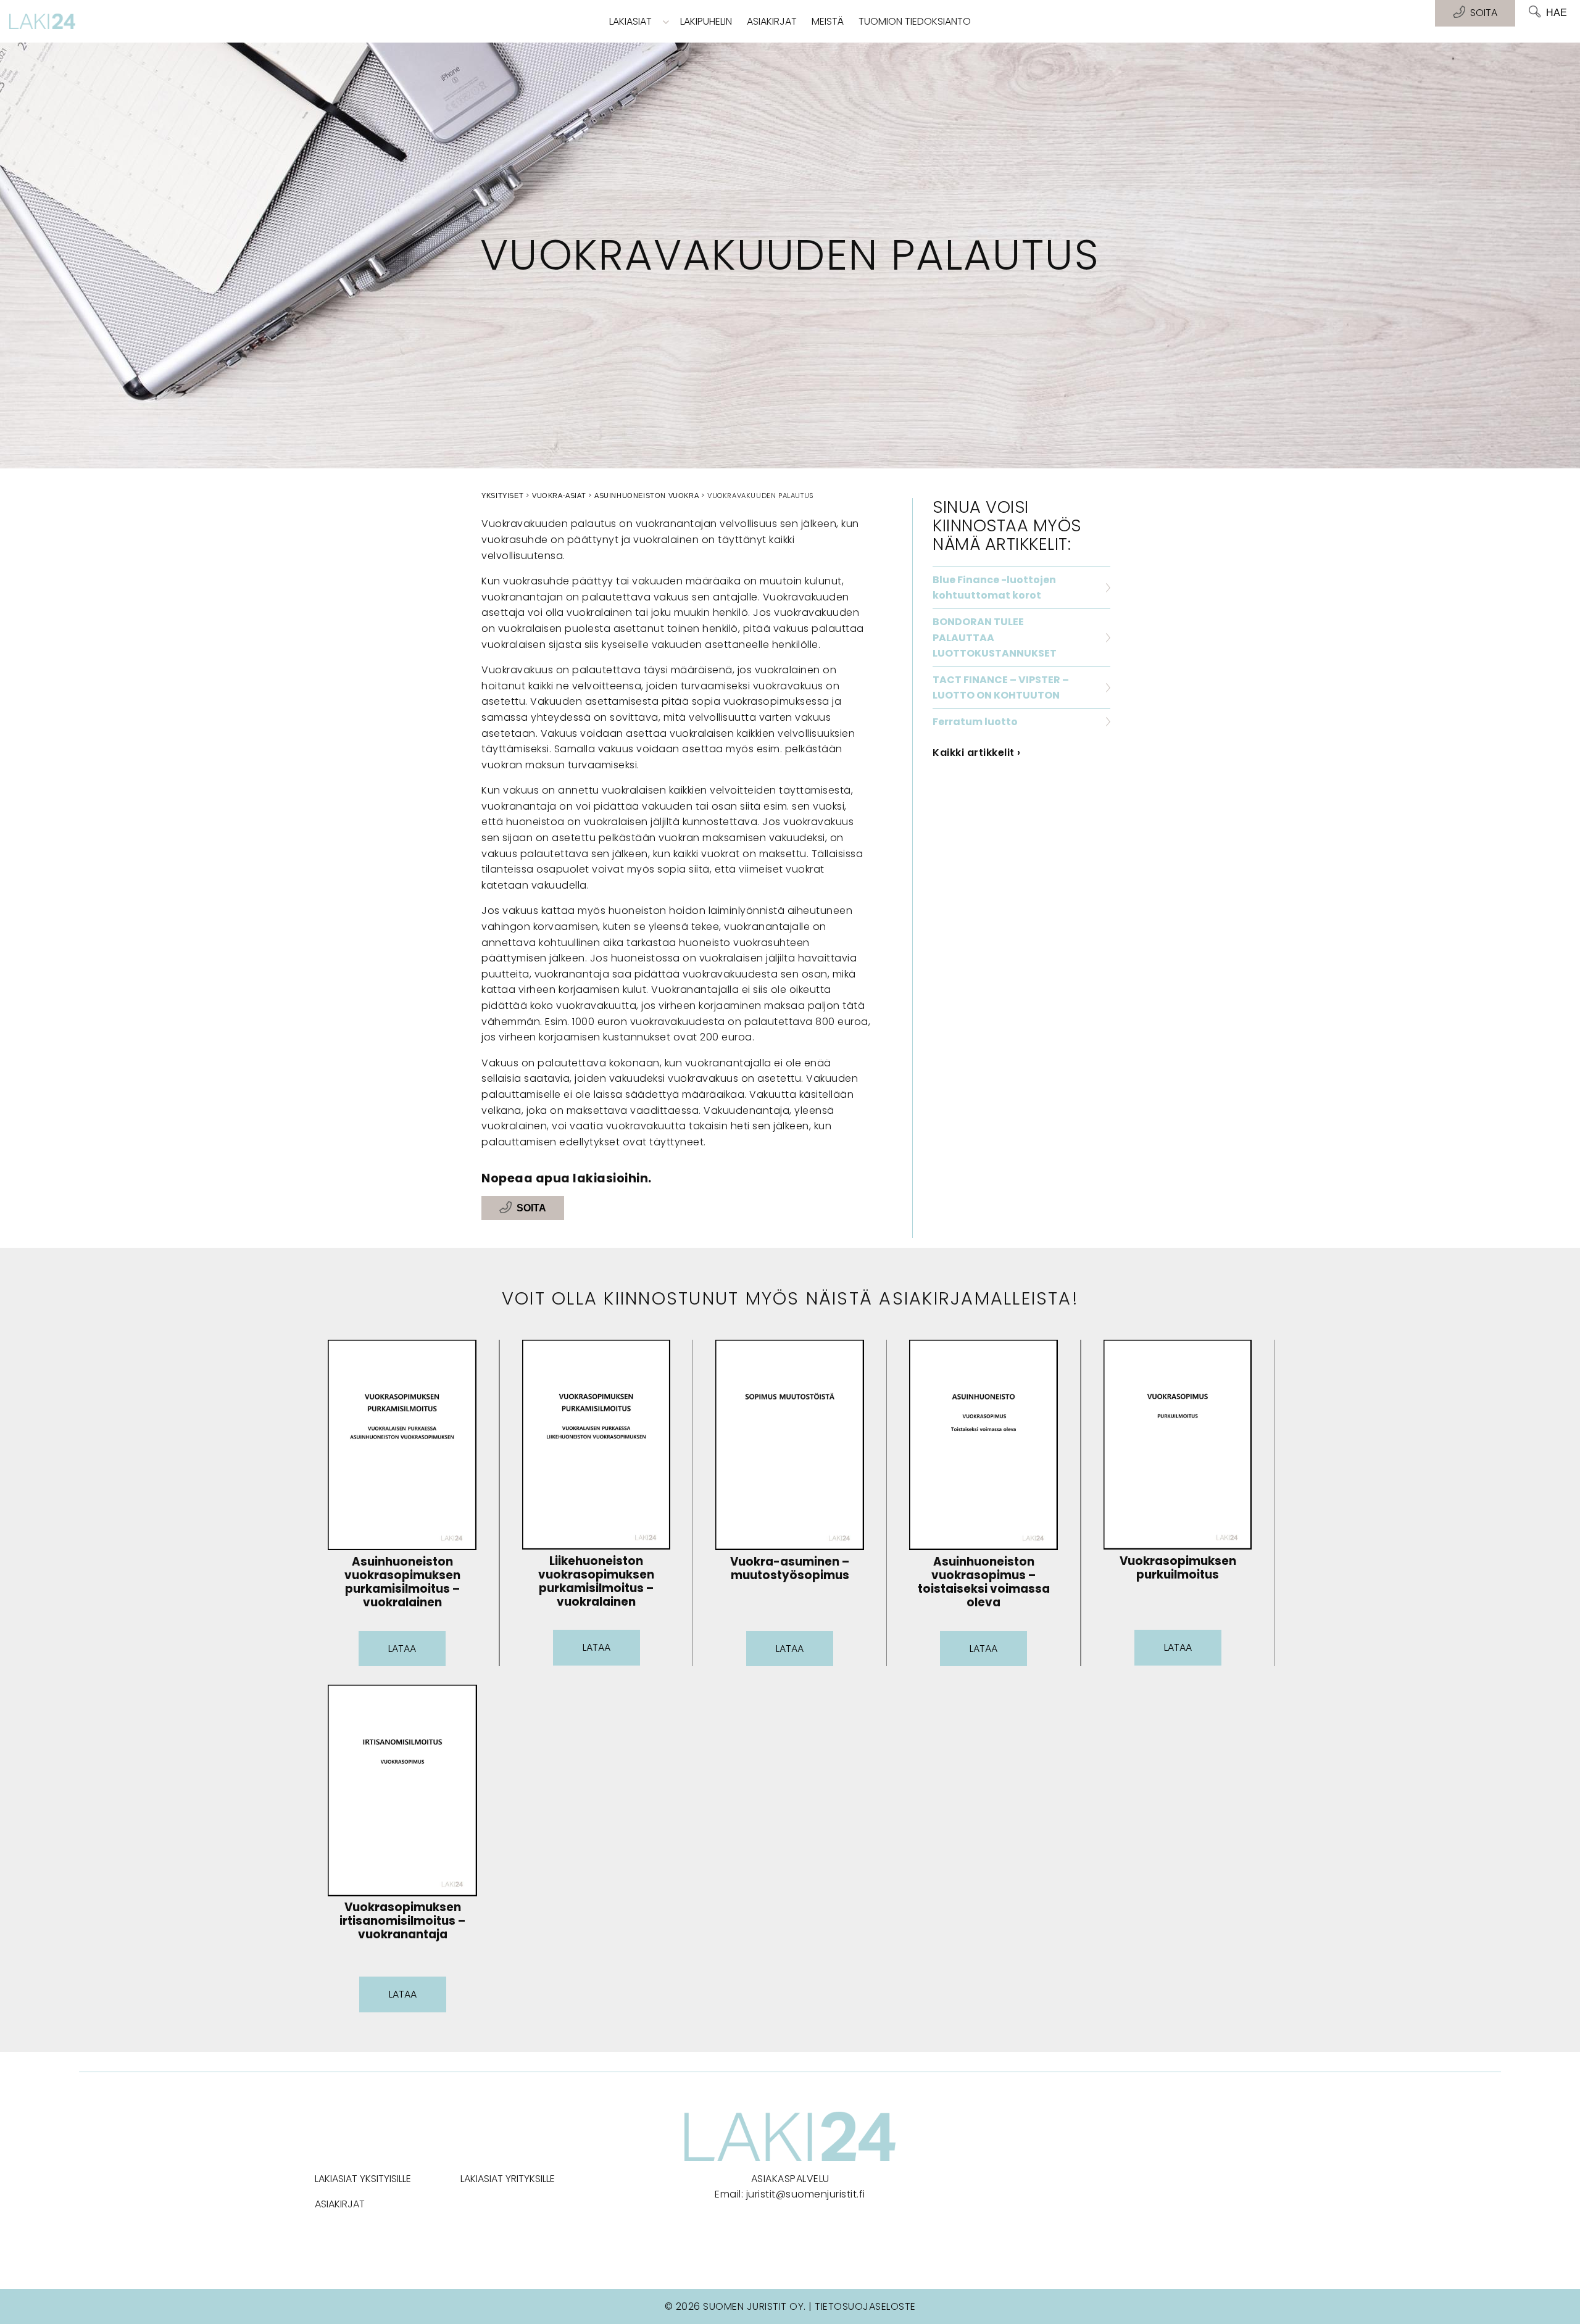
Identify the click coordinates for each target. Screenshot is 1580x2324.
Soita (531, 1208)
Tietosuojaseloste (865, 2306)
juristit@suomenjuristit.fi (806, 2194)
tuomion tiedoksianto (915, 21)
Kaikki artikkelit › (977, 753)
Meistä (828, 21)
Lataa (402, 1649)
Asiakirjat (772, 21)
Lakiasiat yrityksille (508, 2179)
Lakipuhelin (706, 21)
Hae (1557, 13)
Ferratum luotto (975, 722)
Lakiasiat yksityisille (363, 2179)
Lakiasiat (630, 21)
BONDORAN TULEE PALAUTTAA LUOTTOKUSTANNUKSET (995, 637)
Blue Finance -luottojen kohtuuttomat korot (994, 588)
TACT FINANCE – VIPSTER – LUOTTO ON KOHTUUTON (1001, 688)
